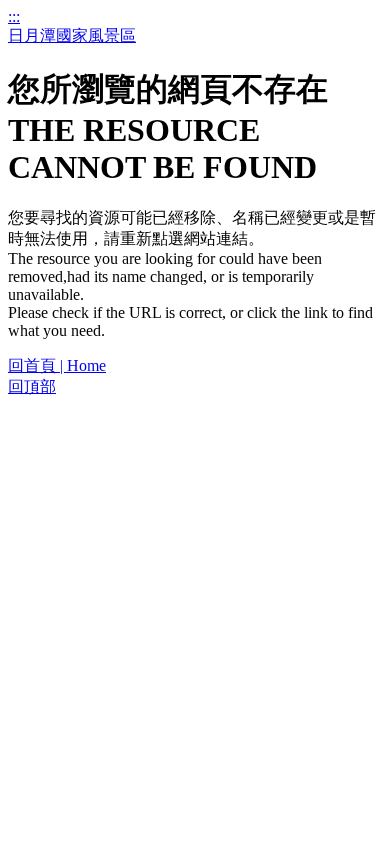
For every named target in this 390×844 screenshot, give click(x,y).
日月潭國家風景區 (72, 35)
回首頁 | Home (57, 365)
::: (14, 16)
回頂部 (32, 386)
